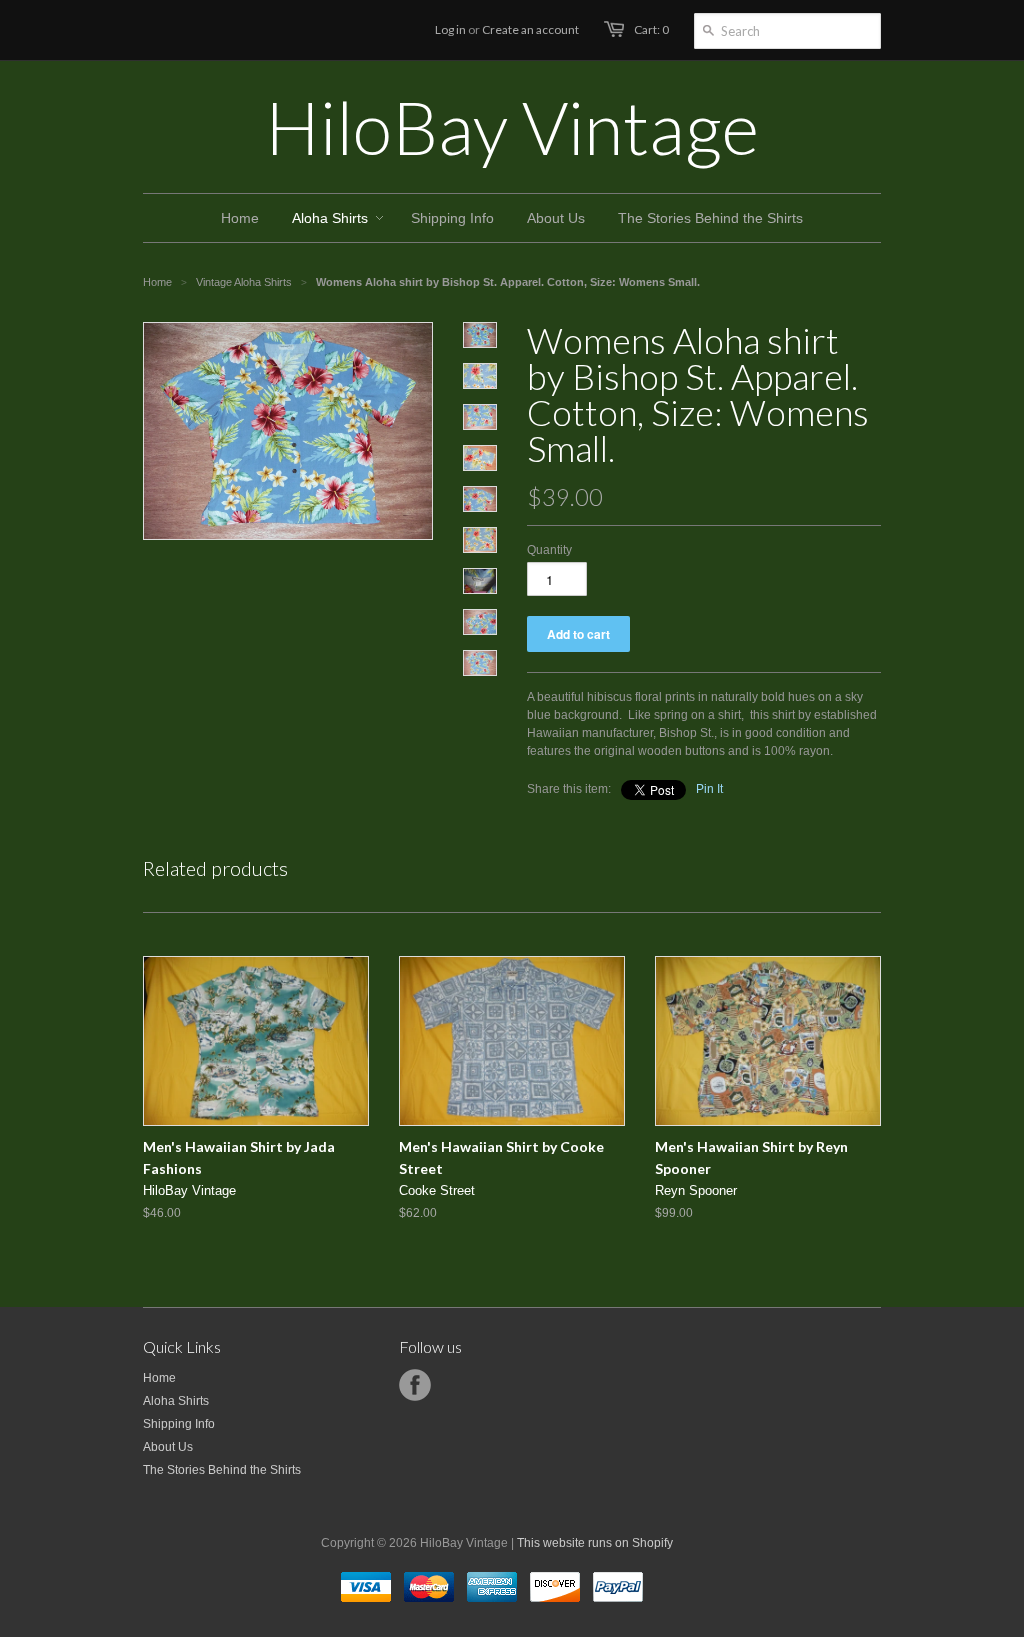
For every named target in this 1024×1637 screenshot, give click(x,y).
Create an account (530, 29)
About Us (168, 1447)
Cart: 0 (651, 29)
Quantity (549, 550)
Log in (450, 29)
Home (159, 1378)
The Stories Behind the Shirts (222, 1470)
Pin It (709, 789)
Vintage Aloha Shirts (244, 282)
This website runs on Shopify (595, 1543)
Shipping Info (179, 1424)
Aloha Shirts (176, 1401)
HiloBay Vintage (512, 127)
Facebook (415, 1385)
